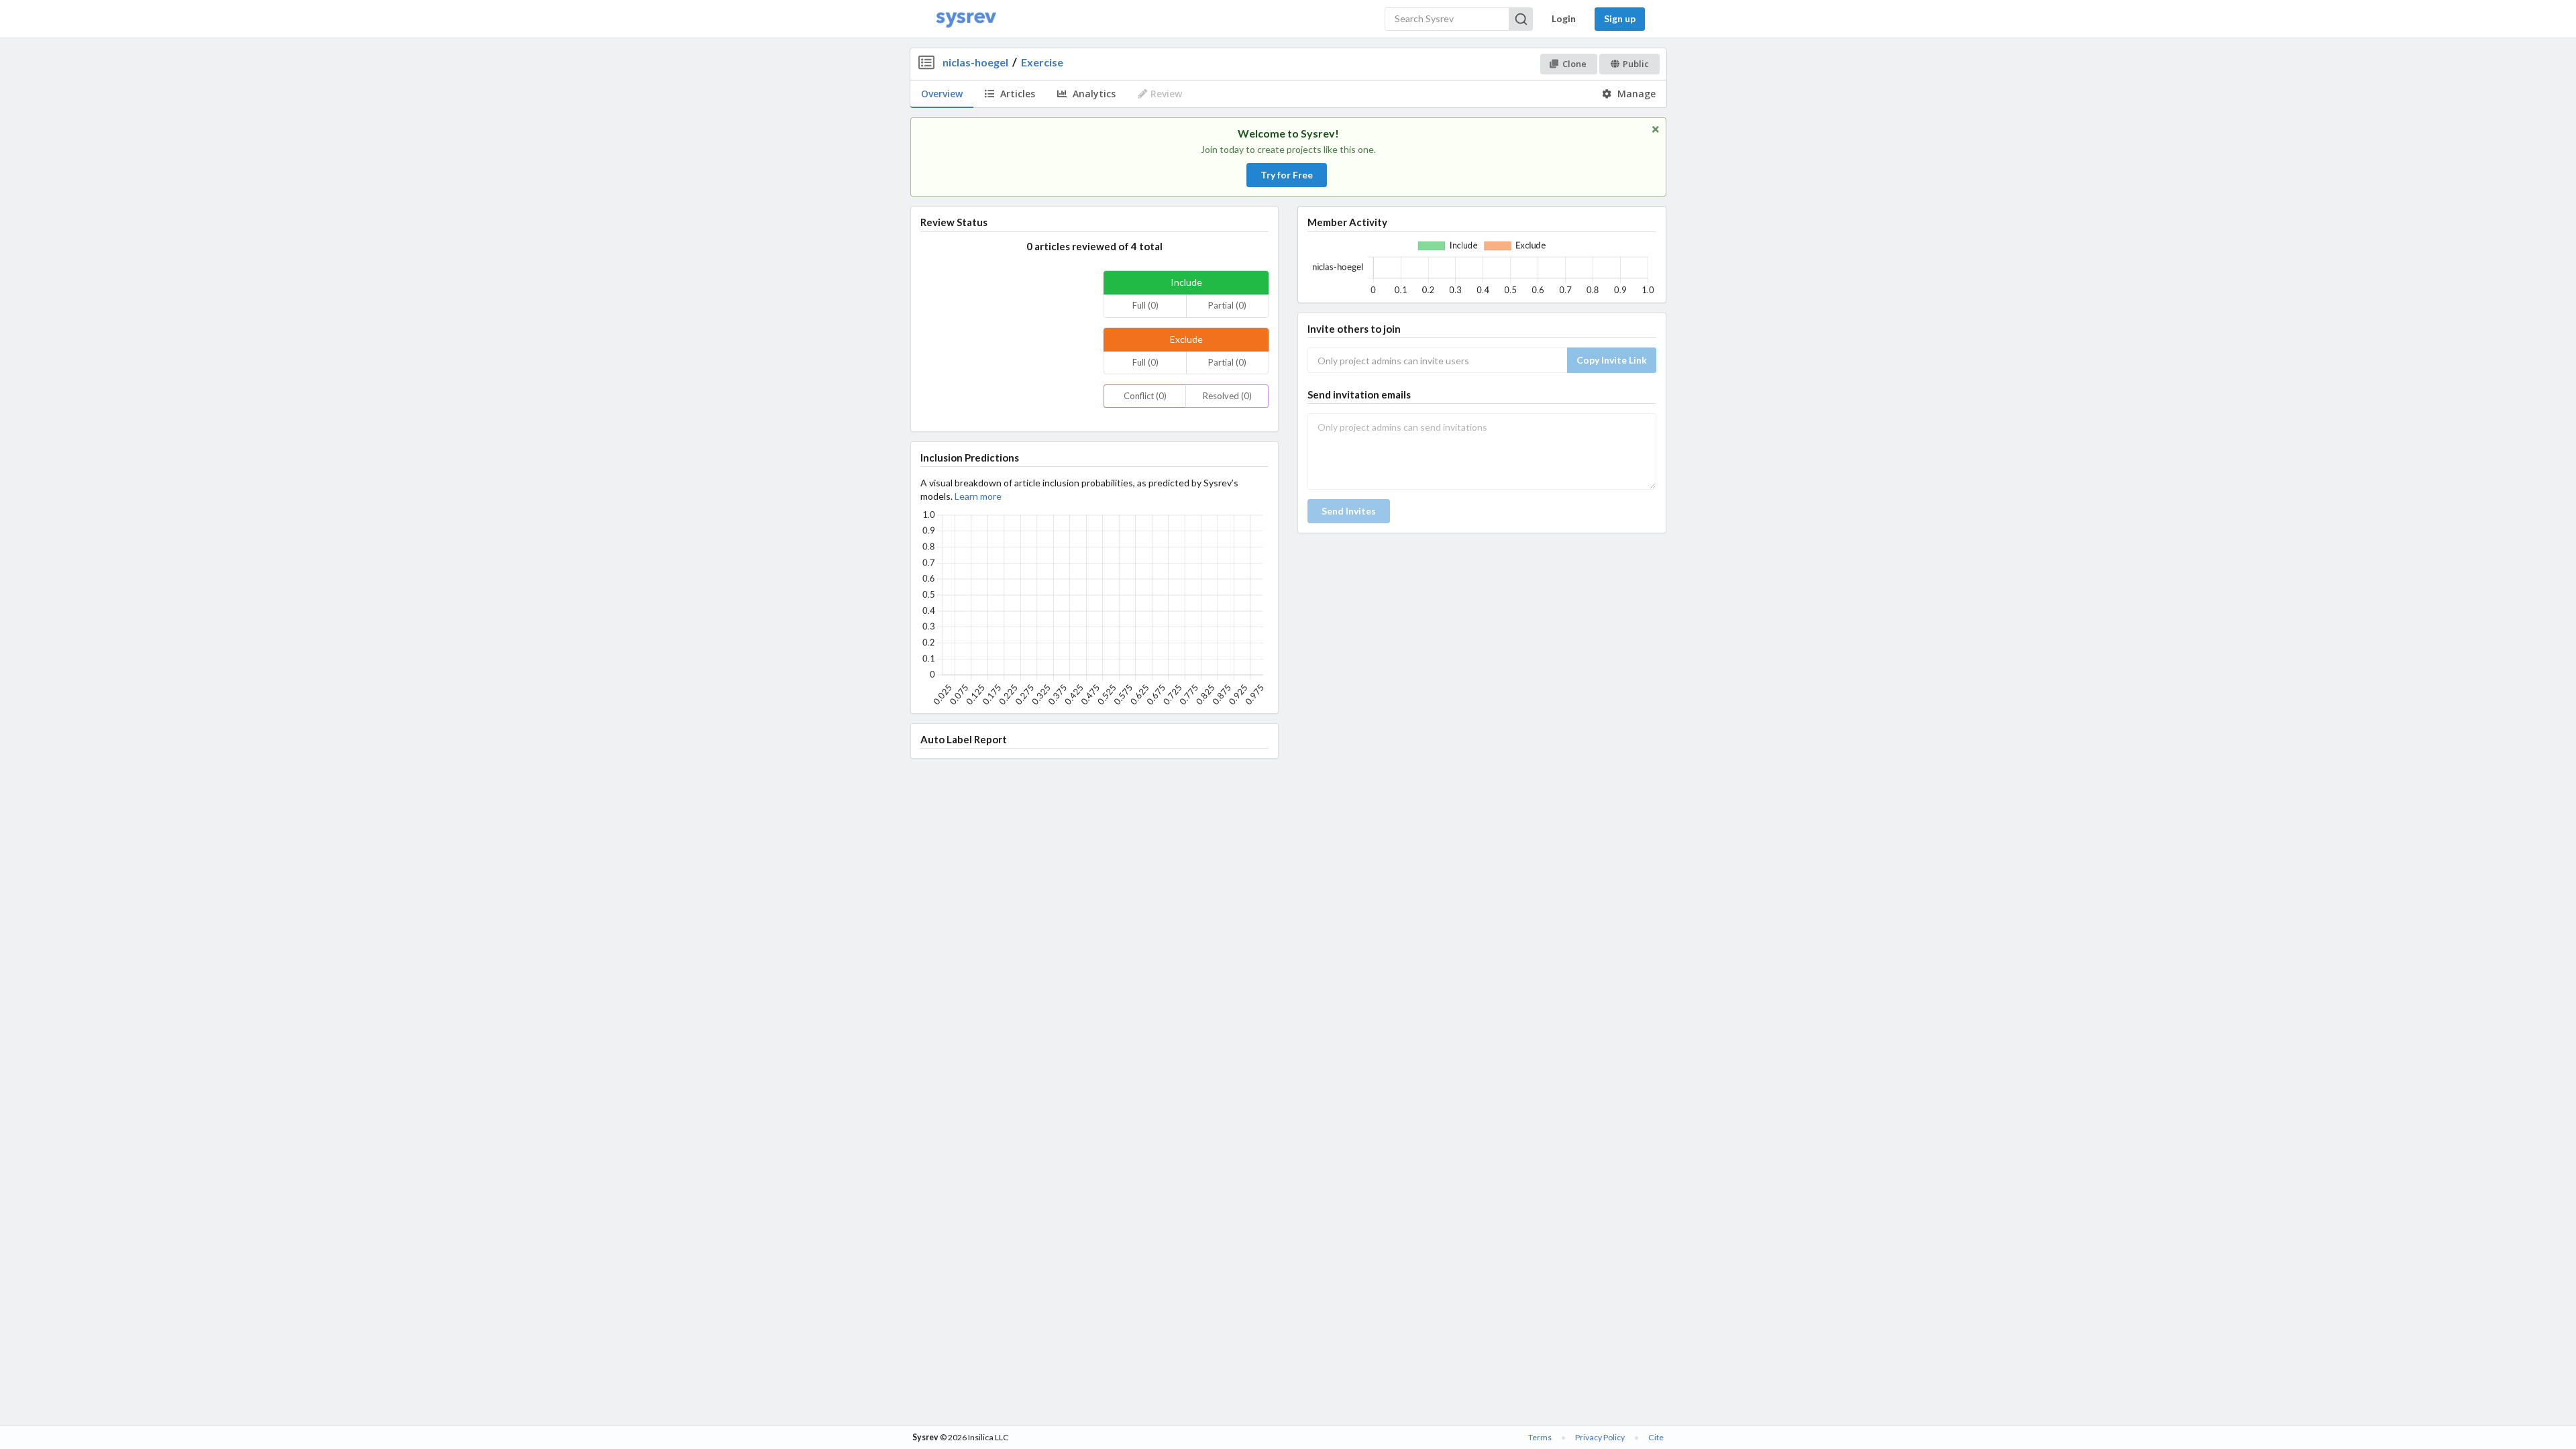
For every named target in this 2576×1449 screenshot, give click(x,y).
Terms (1540, 1437)
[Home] (966, 19)
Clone (1574, 64)
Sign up (1620, 18)
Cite (1656, 1437)
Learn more (978, 496)
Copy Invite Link (1612, 360)
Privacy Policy (1600, 1437)
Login (1564, 18)
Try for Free (1287, 175)
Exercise (1042, 62)
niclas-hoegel (975, 62)
